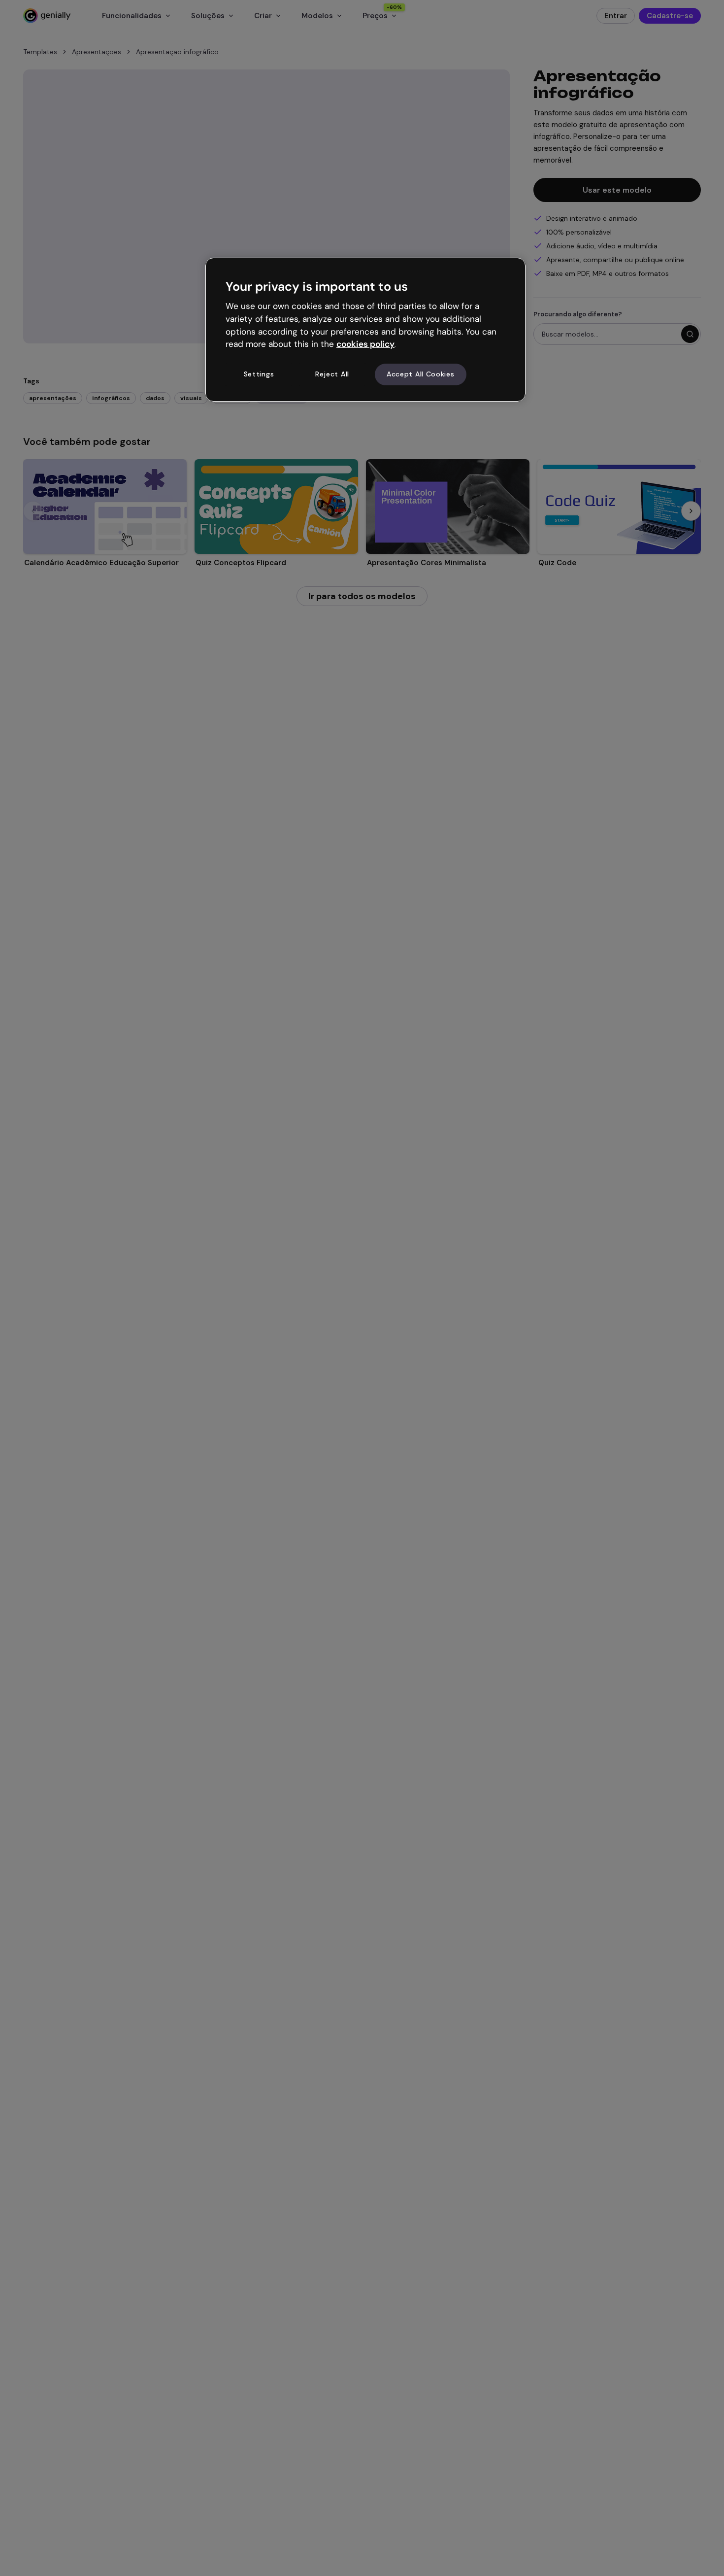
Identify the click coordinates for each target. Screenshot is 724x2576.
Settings (259, 374)
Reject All (332, 374)
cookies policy (365, 344)
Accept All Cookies (421, 374)
